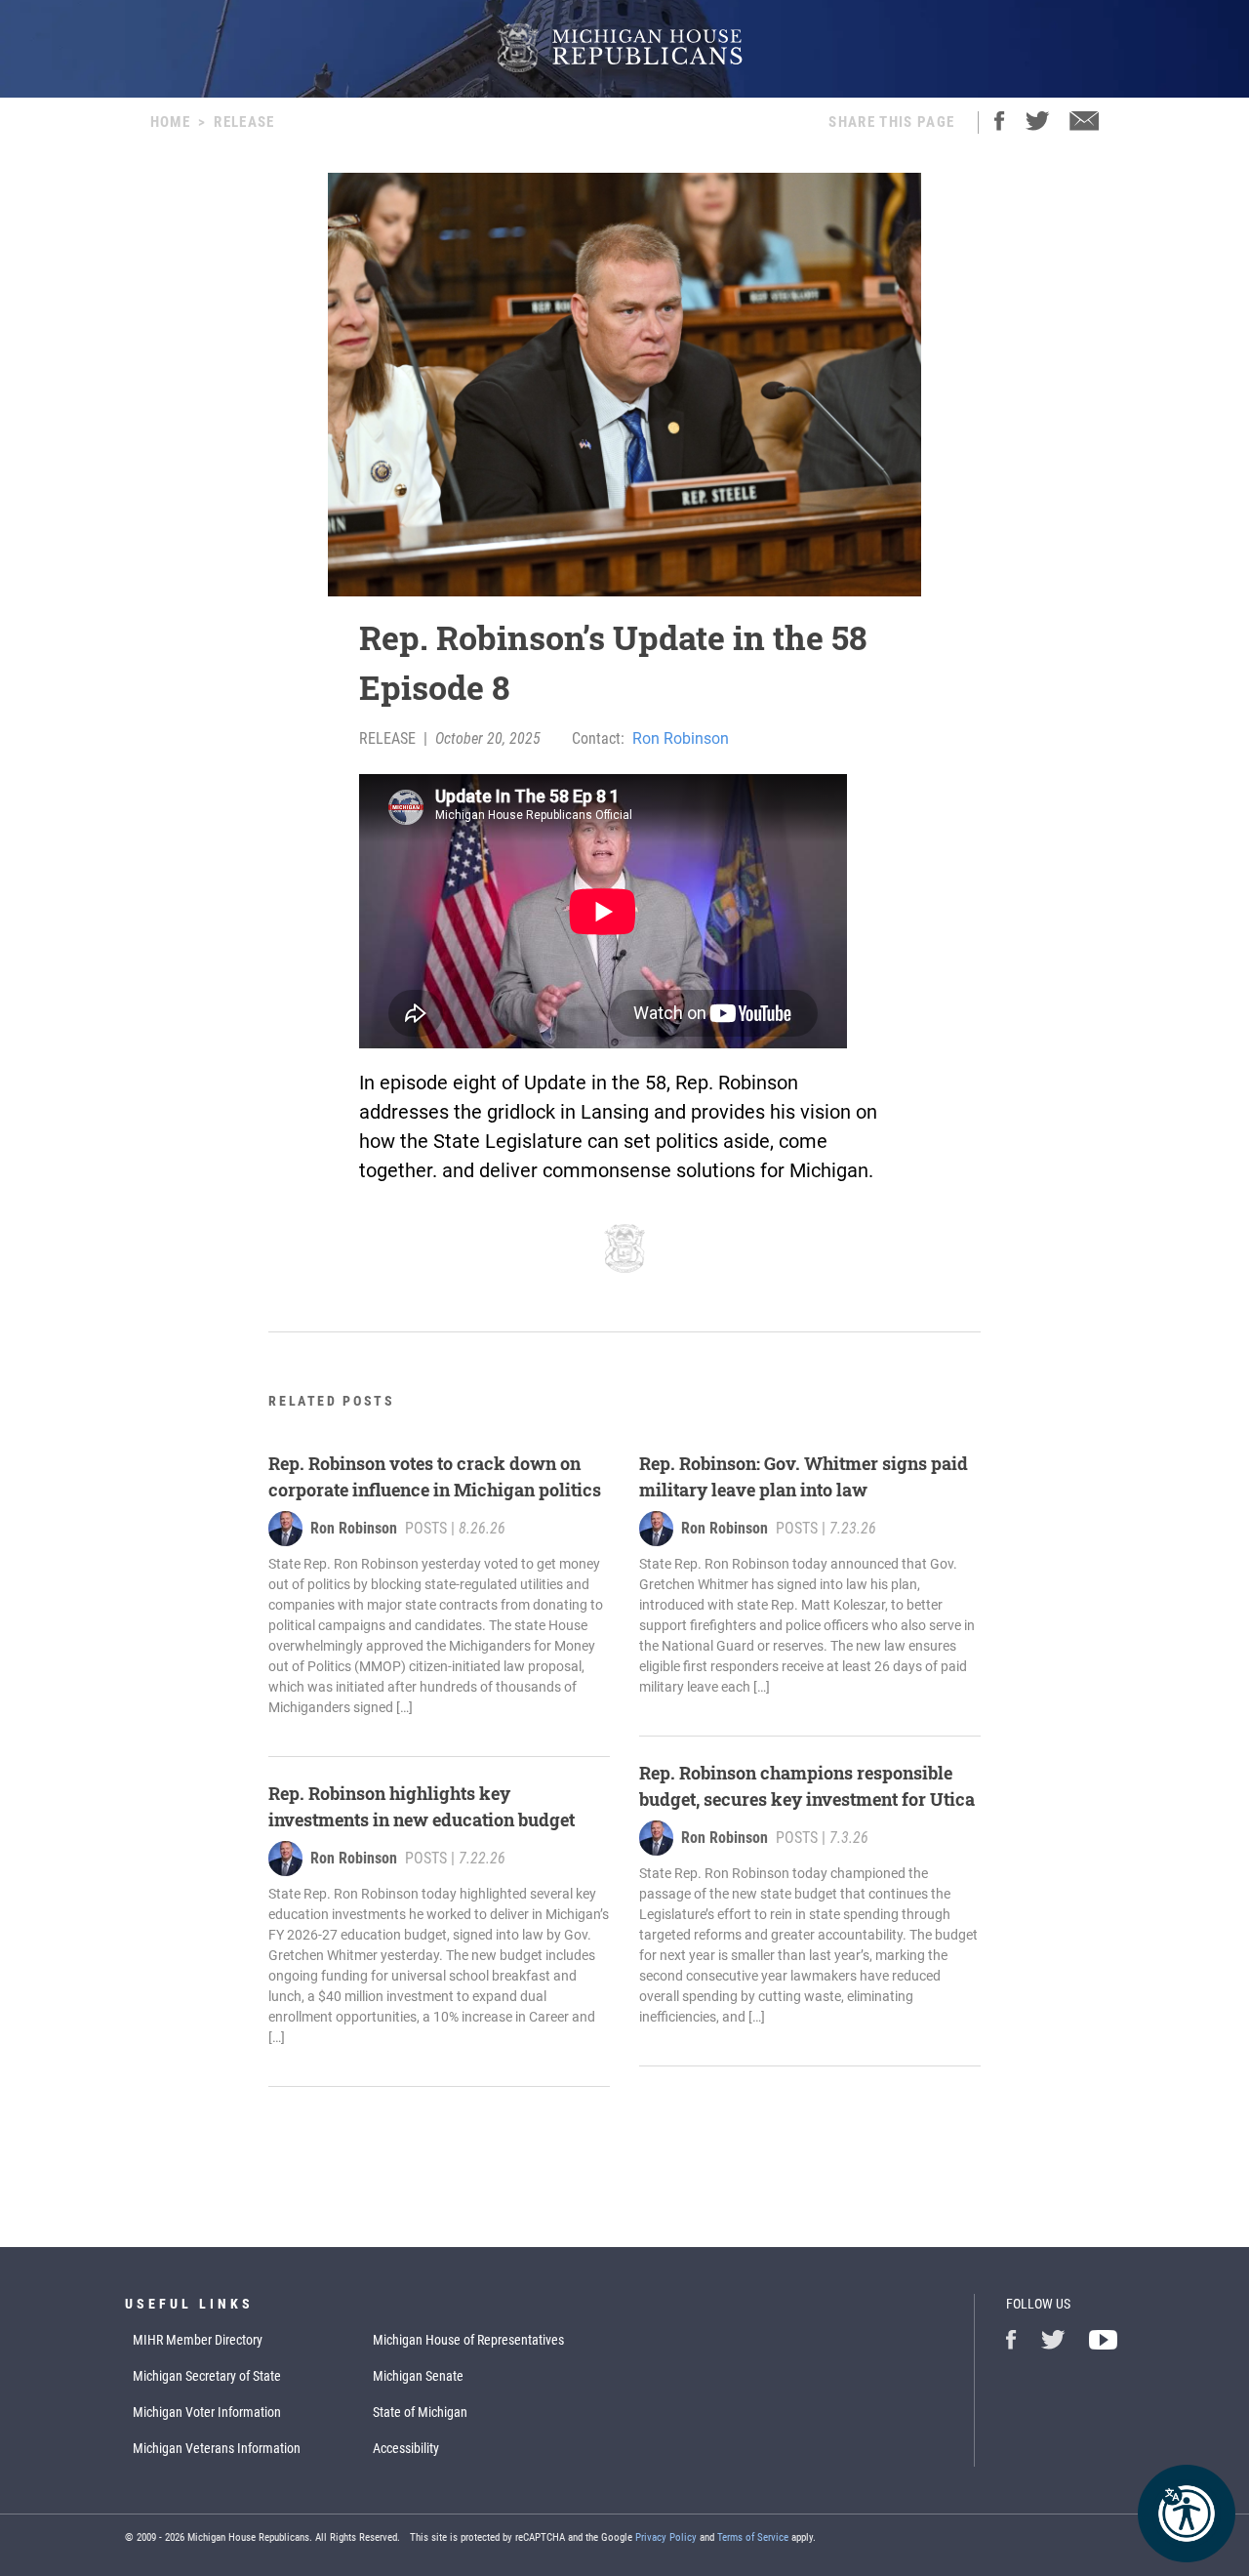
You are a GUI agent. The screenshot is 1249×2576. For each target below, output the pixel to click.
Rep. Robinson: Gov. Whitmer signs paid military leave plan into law (804, 1476)
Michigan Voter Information (207, 2412)
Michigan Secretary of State (207, 2376)
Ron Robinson (681, 738)
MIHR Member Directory (198, 2340)
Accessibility (406, 2448)
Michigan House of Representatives (468, 2340)
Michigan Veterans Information (217, 2448)
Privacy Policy (666, 2537)
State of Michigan (420, 2412)
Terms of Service (753, 2537)
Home (170, 122)
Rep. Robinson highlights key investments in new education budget (422, 1806)
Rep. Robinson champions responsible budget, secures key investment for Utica (807, 1786)
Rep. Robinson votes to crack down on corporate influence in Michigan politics (435, 1476)
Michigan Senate (418, 2376)
